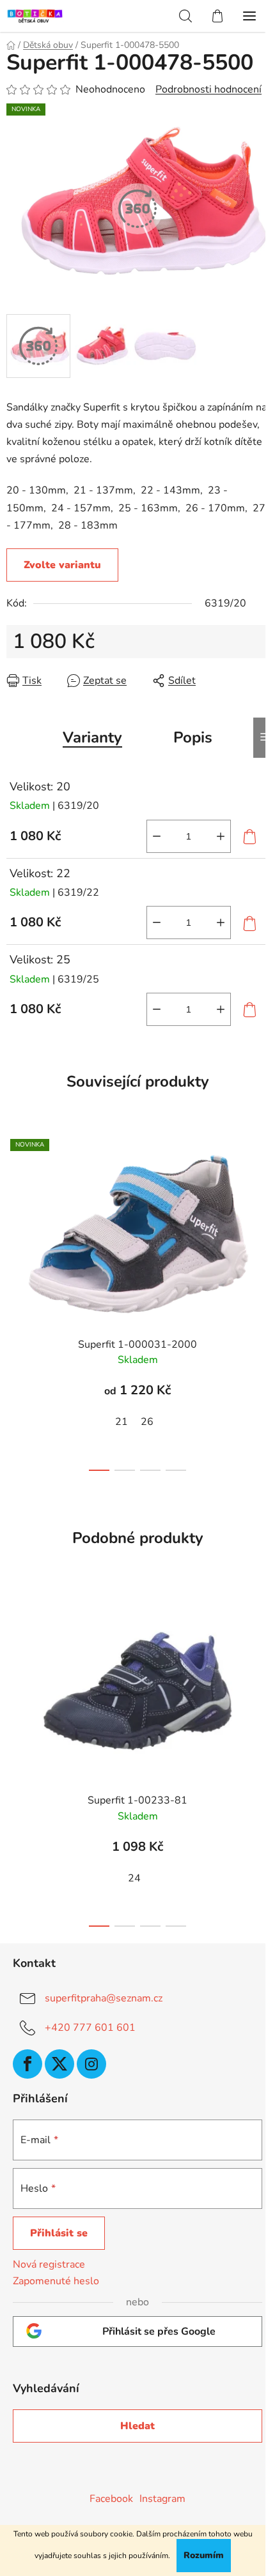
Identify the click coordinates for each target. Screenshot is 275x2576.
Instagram (162, 2499)
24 (134, 1878)
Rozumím (204, 2555)
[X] (59, 2064)
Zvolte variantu (62, 565)
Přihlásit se (59, 2233)
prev (13, 1210)
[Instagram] (91, 2064)
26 (147, 1422)
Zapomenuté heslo (56, 2281)
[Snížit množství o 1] (157, 836)
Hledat (137, 2426)
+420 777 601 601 (90, 2028)
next (262, 1210)
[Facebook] (27, 2064)
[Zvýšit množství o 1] (221, 836)
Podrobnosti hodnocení (208, 89)
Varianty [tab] (92, 737)
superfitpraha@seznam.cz (104, 1998)
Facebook (111, 2499)
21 (122, 1422)
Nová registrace (49, 2264)
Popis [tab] (193, 737)
